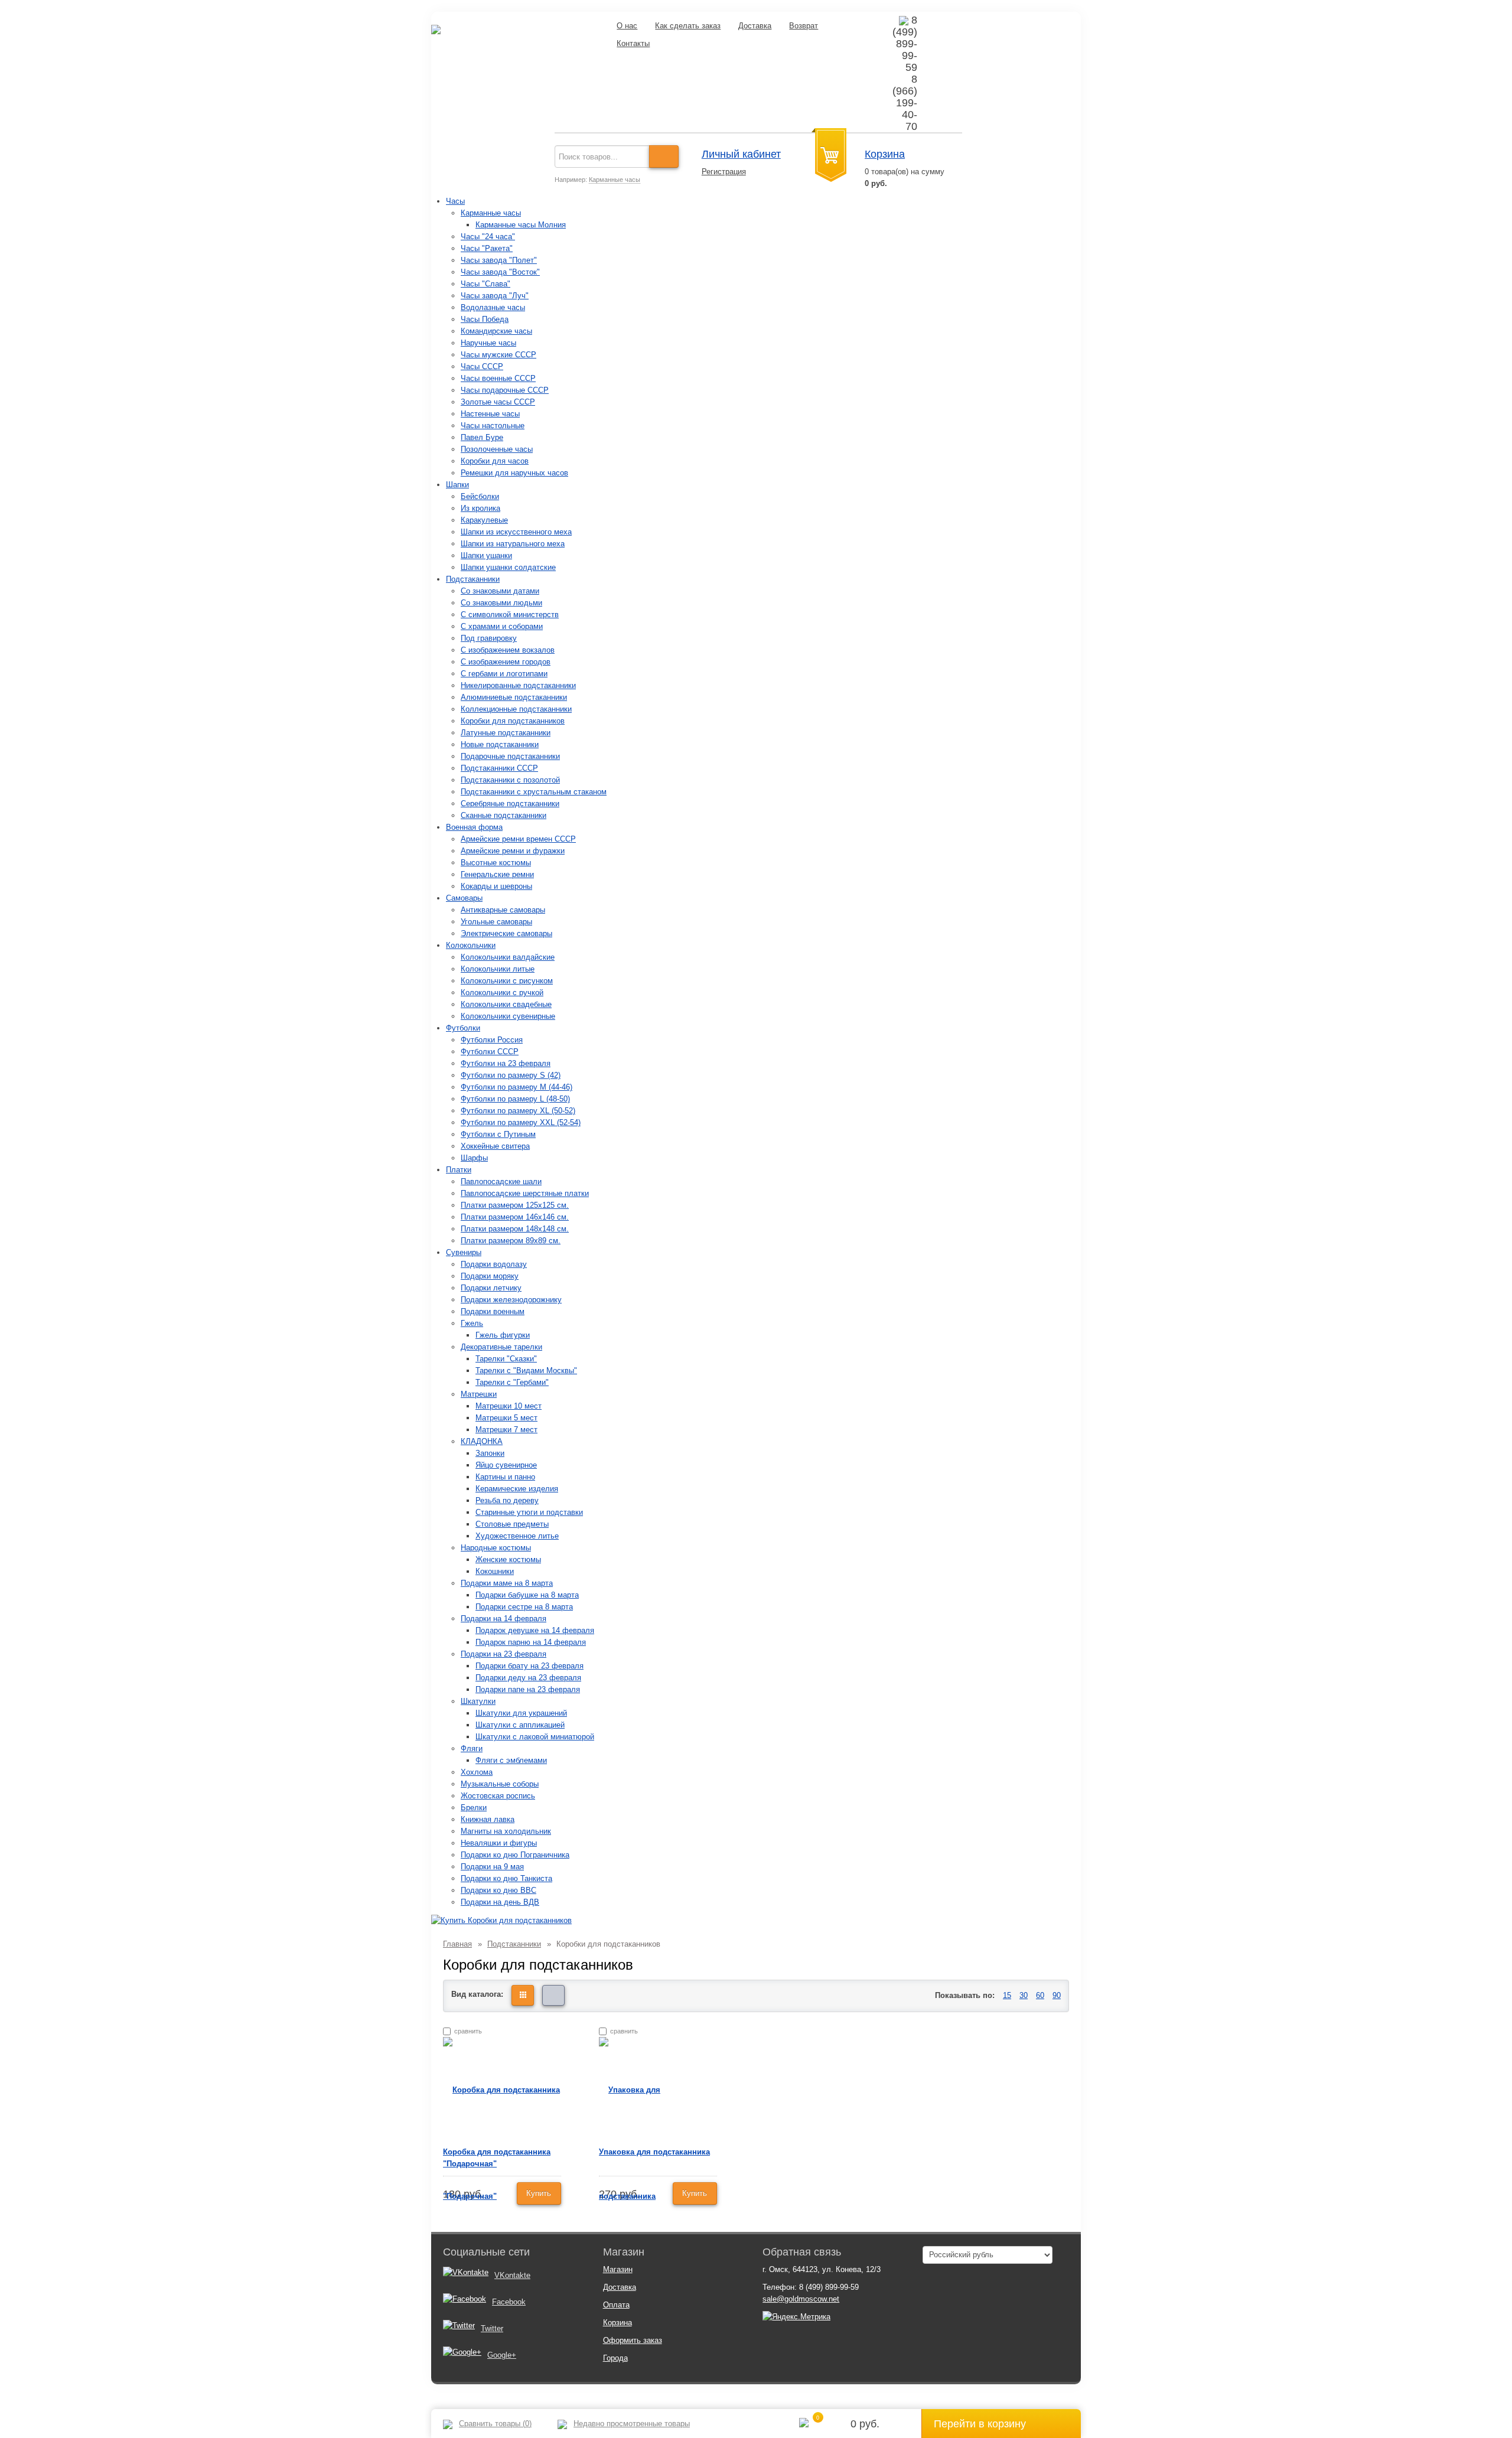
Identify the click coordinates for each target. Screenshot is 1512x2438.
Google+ (502, 2355)
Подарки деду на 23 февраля (528, 1678)
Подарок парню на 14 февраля (531, 1642)
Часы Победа (485, 319)
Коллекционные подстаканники (516, 709)
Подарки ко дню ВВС (498, 1890)
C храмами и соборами (502, 626)
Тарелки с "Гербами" (512, 1382)
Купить (539, 2193)
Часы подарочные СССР (505, 390)
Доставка (755, 26)
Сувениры (464, 1252)
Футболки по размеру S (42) (511, 1075)
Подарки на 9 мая (492, 1867)
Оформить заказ (633, 2340)
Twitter (492, 2328)
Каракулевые (484, 520)
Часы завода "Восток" (500, 272)
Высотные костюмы (496, 863)
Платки (459, 1170)
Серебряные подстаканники (510, 804)
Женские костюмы (508, 1559)
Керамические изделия (517, 1489)
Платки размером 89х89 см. (511, 1241)
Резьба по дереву (507, 1500)
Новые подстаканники (500, 744)
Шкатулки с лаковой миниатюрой (535, 1737)
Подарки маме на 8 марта (507, 1583)
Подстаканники (473, 579)
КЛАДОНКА (482, 1441)
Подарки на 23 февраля (504, 1654)
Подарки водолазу (494, 1264)
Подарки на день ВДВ (500, 1902)
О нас (627, 26)
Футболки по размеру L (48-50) (515, 1099)
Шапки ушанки (486, 555)
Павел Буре (482, 437)
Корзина (885, 154)
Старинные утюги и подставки (529, 1512)
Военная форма (474, 827)
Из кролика (480, 508)
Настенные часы (490, 414)
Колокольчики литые (498, 969)
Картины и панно (505, 1477)
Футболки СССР (490, 1052)
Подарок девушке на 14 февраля (535, 1630)
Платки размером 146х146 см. (515, 1217)
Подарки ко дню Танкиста (506, 1878)
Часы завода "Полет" (499, 260)
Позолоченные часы (497, 449)
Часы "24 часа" (488, 237)
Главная (457, 1944)
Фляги (472, 1748)
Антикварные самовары (503, 910)
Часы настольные (493, 426)
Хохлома (477, 1772)
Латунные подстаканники (506, 733)
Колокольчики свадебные (506, 1004)
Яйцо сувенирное (506, 1465)
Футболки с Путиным (498, 1134)
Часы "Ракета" (487, 248)
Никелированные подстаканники (518, 685)
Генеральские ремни (497, 874)
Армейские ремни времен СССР (518, 839)
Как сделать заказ (688, 26)
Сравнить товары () (495, 2424)
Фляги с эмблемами (511, 1760)
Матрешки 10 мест (509, 1406)
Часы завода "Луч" (495, 296)
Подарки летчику (491, 1288)
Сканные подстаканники (504, 815)
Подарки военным (493, 1311)
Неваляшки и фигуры (499, 1843)
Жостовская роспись (498, 1796)
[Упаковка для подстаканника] (658, 2142)
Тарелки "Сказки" (506, 1359)
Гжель (472, 1323)
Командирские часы (496, 331)
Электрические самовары (506, 933)
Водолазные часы (493, 307)
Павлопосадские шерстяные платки (525, 1193)
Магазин (618, 2269)
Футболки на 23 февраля (506, 1063)
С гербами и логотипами (504, 674)
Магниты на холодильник (506, 1831)
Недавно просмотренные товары (632, 2424)
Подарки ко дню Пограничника (515, 1855)
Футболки (463, 1028)
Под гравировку (489, 638)
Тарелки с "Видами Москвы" (526, 1370)
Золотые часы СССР (498, 402)
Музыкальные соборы (500, 1784)
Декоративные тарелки (501, 1347)
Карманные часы (615, 180)
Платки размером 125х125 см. (515, 1205)
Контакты (633, 43)
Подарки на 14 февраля (504, 1619)
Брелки (474, 1808)
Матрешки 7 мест (506, 1430)
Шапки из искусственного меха (516, 532)
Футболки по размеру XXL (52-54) (521, 1122)
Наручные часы (488, 343)
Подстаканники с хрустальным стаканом (534, 792)
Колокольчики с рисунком (507, 981)
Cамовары (464, 898)
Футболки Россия (492, 1040)
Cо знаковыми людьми (501, 603)
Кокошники (495, 1571)
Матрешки (479, 1394)
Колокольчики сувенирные (508, 1016)
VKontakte (512, 2275)
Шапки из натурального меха (513, 544)
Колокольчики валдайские (508, 957)
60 (1040, 1995)
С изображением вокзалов (508, 650)
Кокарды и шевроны (496, 886)
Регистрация (724, 172)
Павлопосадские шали (501, 1181)
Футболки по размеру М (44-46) (517, 1087)
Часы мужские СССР (498, 355)
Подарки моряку (490, 1276)
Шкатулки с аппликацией (520, 1725)
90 (1057, 1995)
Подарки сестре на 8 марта (524, 1607)
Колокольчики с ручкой (502, 993)
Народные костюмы (496, 1548)
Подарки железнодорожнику (511, 1300)
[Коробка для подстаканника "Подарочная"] (502, 2142)
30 (1024, 1995)
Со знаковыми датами (500, 591)
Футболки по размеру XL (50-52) (518, 1111)
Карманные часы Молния (521, 225)
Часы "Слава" (485, 284)
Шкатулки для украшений (521, 1713)
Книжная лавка (488, 1819)
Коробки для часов (495, 461)
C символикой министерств (510, 615)
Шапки (457, 485)
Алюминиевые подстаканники (514, 697)
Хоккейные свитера (495, 1146)
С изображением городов (506, 662)
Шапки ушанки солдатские (508, 567)
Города (615, 2358)
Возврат (804, 26)
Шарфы (474, 1158)
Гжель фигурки (503, 1335)
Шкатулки (478, 1701)
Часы (455, 201)
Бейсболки (480, 496)
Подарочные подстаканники (510, 756)
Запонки (490, 1453)
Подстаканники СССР (499, 768)
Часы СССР (482, 366)
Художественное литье (517, 1536)
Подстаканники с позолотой (510, 780)
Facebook (509, 2302)
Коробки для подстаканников (513, 721)
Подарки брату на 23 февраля (529, 1666)
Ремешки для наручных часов (514, 473)
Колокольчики (471, 945)
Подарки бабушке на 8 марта (527, 1595)
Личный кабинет (741, 154)
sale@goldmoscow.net (801, 2299)
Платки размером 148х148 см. (515, 1229)
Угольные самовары (496, 922)
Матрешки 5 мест (506, 1418)
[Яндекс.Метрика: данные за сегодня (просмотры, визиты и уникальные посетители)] (796, 2317)
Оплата (616, 2305)
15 (1007, 1995)
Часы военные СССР (498, 378)
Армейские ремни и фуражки (513, 851)
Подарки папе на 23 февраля (528, 1689)
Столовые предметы (512, 1524)
